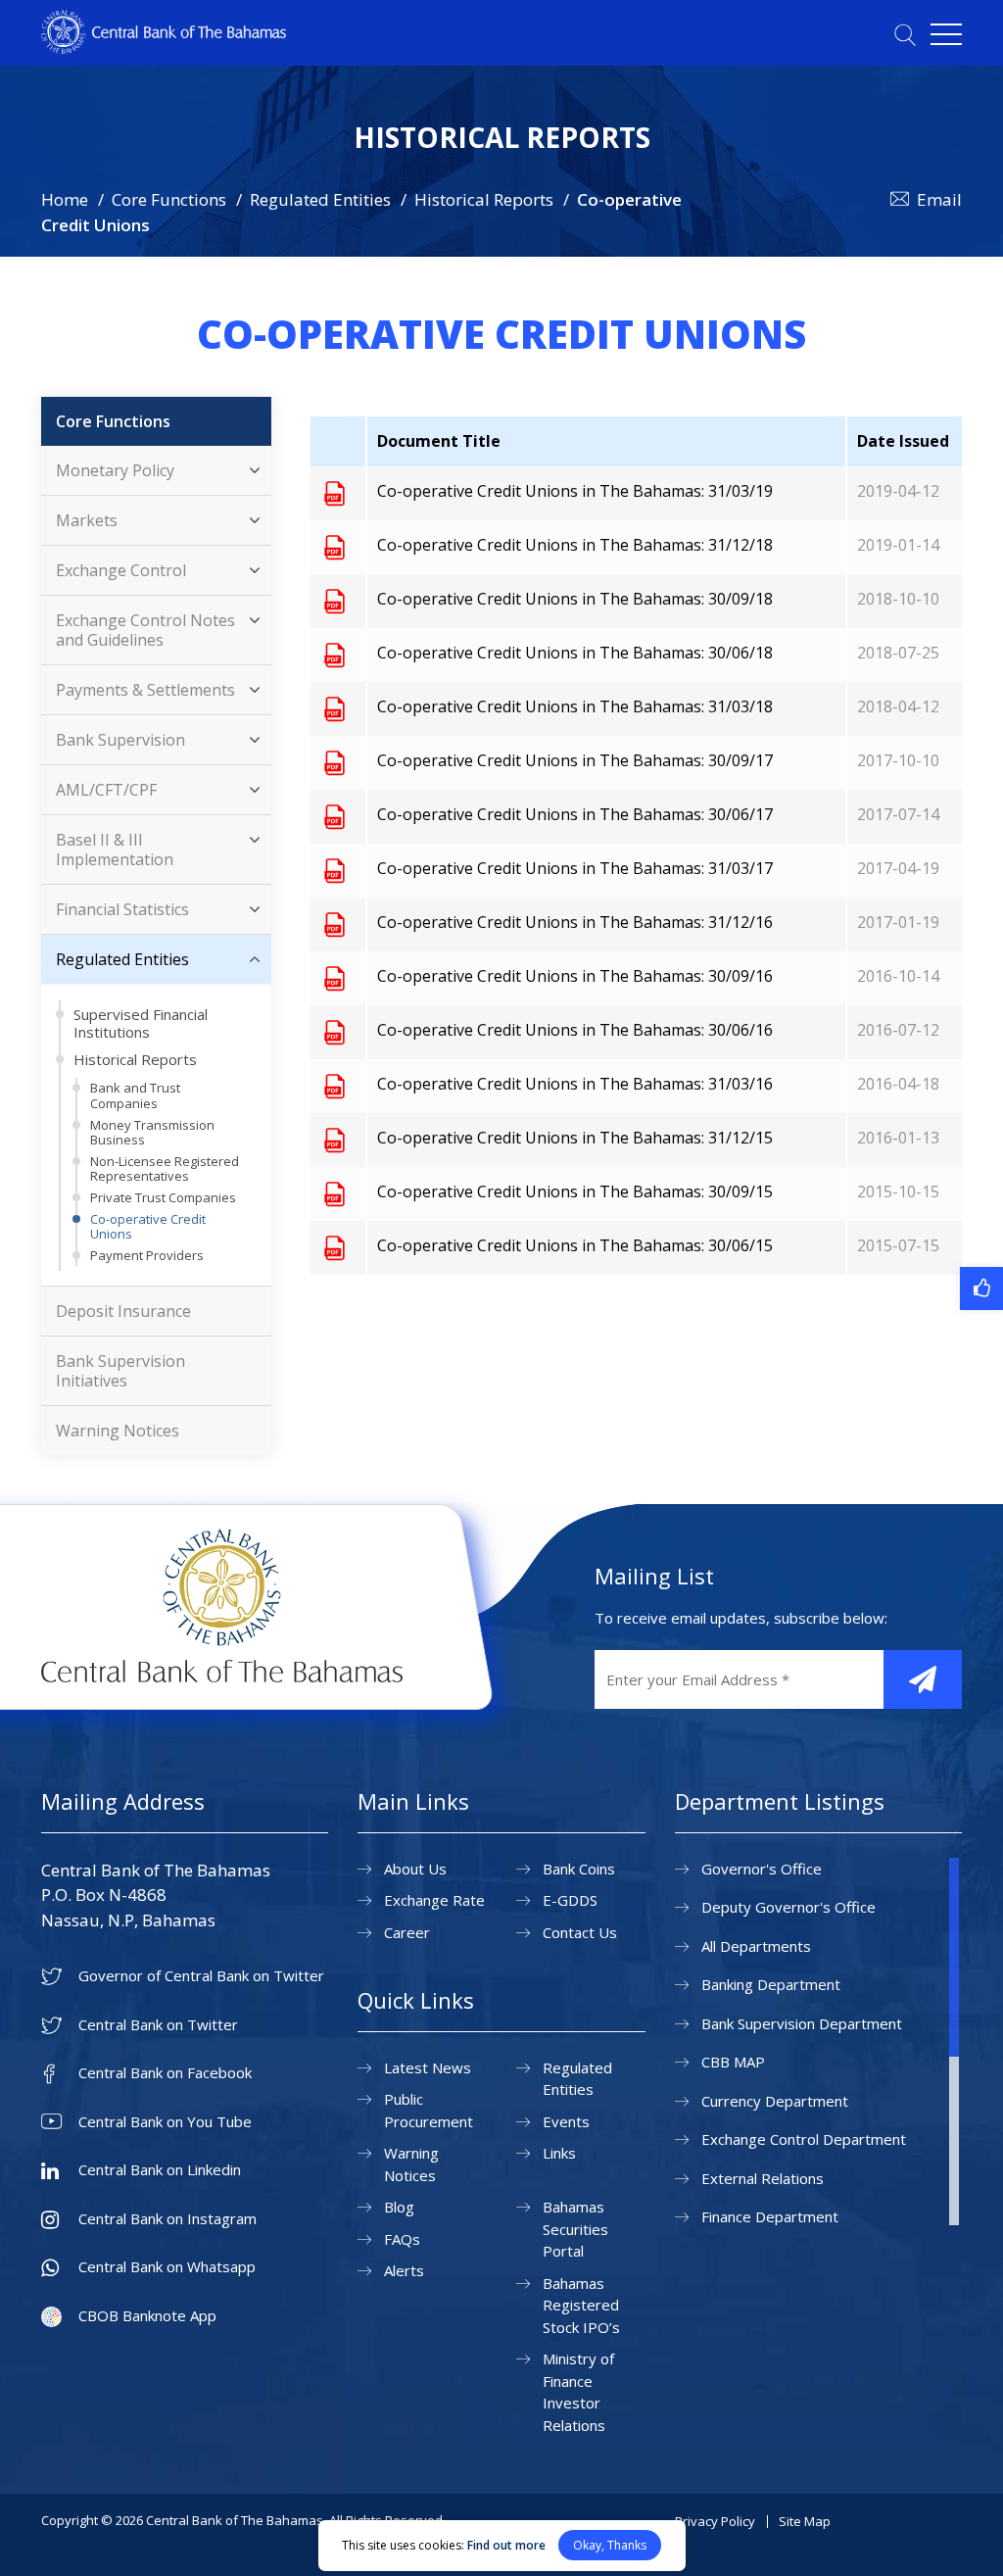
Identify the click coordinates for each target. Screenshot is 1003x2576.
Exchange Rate (434, 1900)
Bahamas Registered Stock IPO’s (581, 2305)
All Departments (756, 1946)
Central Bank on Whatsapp (167, 2267)
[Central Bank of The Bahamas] (164, 48)
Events (566, 2121)
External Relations (763, 2178)
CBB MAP (733, 2062)
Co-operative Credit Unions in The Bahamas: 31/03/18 (575, 706)
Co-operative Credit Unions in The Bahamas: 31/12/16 (575, 922)
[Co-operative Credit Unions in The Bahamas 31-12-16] (334, 924)
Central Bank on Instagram (167, 2219)
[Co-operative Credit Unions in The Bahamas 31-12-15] (334, 1140)
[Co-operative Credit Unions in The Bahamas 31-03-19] (334, 493)
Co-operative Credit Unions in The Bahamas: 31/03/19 (575, 491)
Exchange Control (121, 570)
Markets (87, 520)
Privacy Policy (715, 2521)
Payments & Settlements (145, 690)
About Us (415, 1869)
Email (939, 199)
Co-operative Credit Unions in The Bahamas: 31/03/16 (575, 1084)
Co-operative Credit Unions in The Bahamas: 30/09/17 (575, 760)
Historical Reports (484, 199)
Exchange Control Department (804, 2139)
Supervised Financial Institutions (141, 1023)
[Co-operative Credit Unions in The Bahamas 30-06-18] (334, 655)
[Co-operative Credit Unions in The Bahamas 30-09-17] (334, 762)
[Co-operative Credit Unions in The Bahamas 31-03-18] (334, 708)
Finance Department (770, 2216)
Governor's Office (762, 1869)
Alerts (404, 2270)
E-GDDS (570, 1900)
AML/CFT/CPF (106, 790)
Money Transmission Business (152, 1133)
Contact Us (580, 1932)
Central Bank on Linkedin (160, 2170)
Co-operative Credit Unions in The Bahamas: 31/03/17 (575, 868)
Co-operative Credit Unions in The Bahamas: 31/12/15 (575, 1138)
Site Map (805, 2521)
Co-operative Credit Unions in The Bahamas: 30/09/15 (575, 1191)
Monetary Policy (115, 470)
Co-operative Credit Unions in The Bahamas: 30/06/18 (575, 653)
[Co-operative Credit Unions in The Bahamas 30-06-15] (334, 1247)
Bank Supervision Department (802, 2023)
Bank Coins (579, 1869)
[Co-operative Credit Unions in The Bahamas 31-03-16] (334, 1086)
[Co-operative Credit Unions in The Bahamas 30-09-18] (334, 601)
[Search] (905, 35)
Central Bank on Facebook (165, 2073)
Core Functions (169, 199)
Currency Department (775, 2101)
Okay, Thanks (610, 2545)
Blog (399, 2207)
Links (559, 2153)
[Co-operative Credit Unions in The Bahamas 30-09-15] (334, 1193)
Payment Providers (147, 1255)
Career (407, 1932)
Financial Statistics (122, 909)
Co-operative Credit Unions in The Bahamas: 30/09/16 (575, 976)
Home (65, 199)
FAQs (402, 2239)
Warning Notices (118, 1431)
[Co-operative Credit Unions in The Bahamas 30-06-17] (334, 816)
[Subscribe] (923, 1679)
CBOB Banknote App (147, 2316)
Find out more (506, 2545)
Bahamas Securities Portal (575, 2229)
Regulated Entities (320, 199)
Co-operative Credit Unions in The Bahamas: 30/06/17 (575, 814)
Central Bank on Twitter (158, 2025)
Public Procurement (429, 2110)
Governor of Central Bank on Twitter (201, 1976)
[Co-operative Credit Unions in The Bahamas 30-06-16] (334, 1032)
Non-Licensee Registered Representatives (165, 1169)
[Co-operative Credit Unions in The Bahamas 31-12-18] (334, 547)
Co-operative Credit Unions (148, 1227)
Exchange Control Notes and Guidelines (145, 630)
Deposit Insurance (123, 1311)
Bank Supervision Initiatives (120, 1371)
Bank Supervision (120, 740)
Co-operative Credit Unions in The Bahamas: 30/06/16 (575, 1030)
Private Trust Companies (163, 1197)
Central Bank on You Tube (165, 2122)
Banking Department (771, 1984)
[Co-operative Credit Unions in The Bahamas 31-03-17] (334, 870)
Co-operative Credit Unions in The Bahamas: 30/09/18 (575, 599)
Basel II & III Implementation (115, 850)
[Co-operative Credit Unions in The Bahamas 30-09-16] (334, 978)
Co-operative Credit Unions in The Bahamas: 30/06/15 (575, 1245)
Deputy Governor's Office (788, 1907)
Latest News (428, 2067)
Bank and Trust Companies (135, 1095)
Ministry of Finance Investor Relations (578, 2392)
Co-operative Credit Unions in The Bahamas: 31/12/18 (575, 545)
